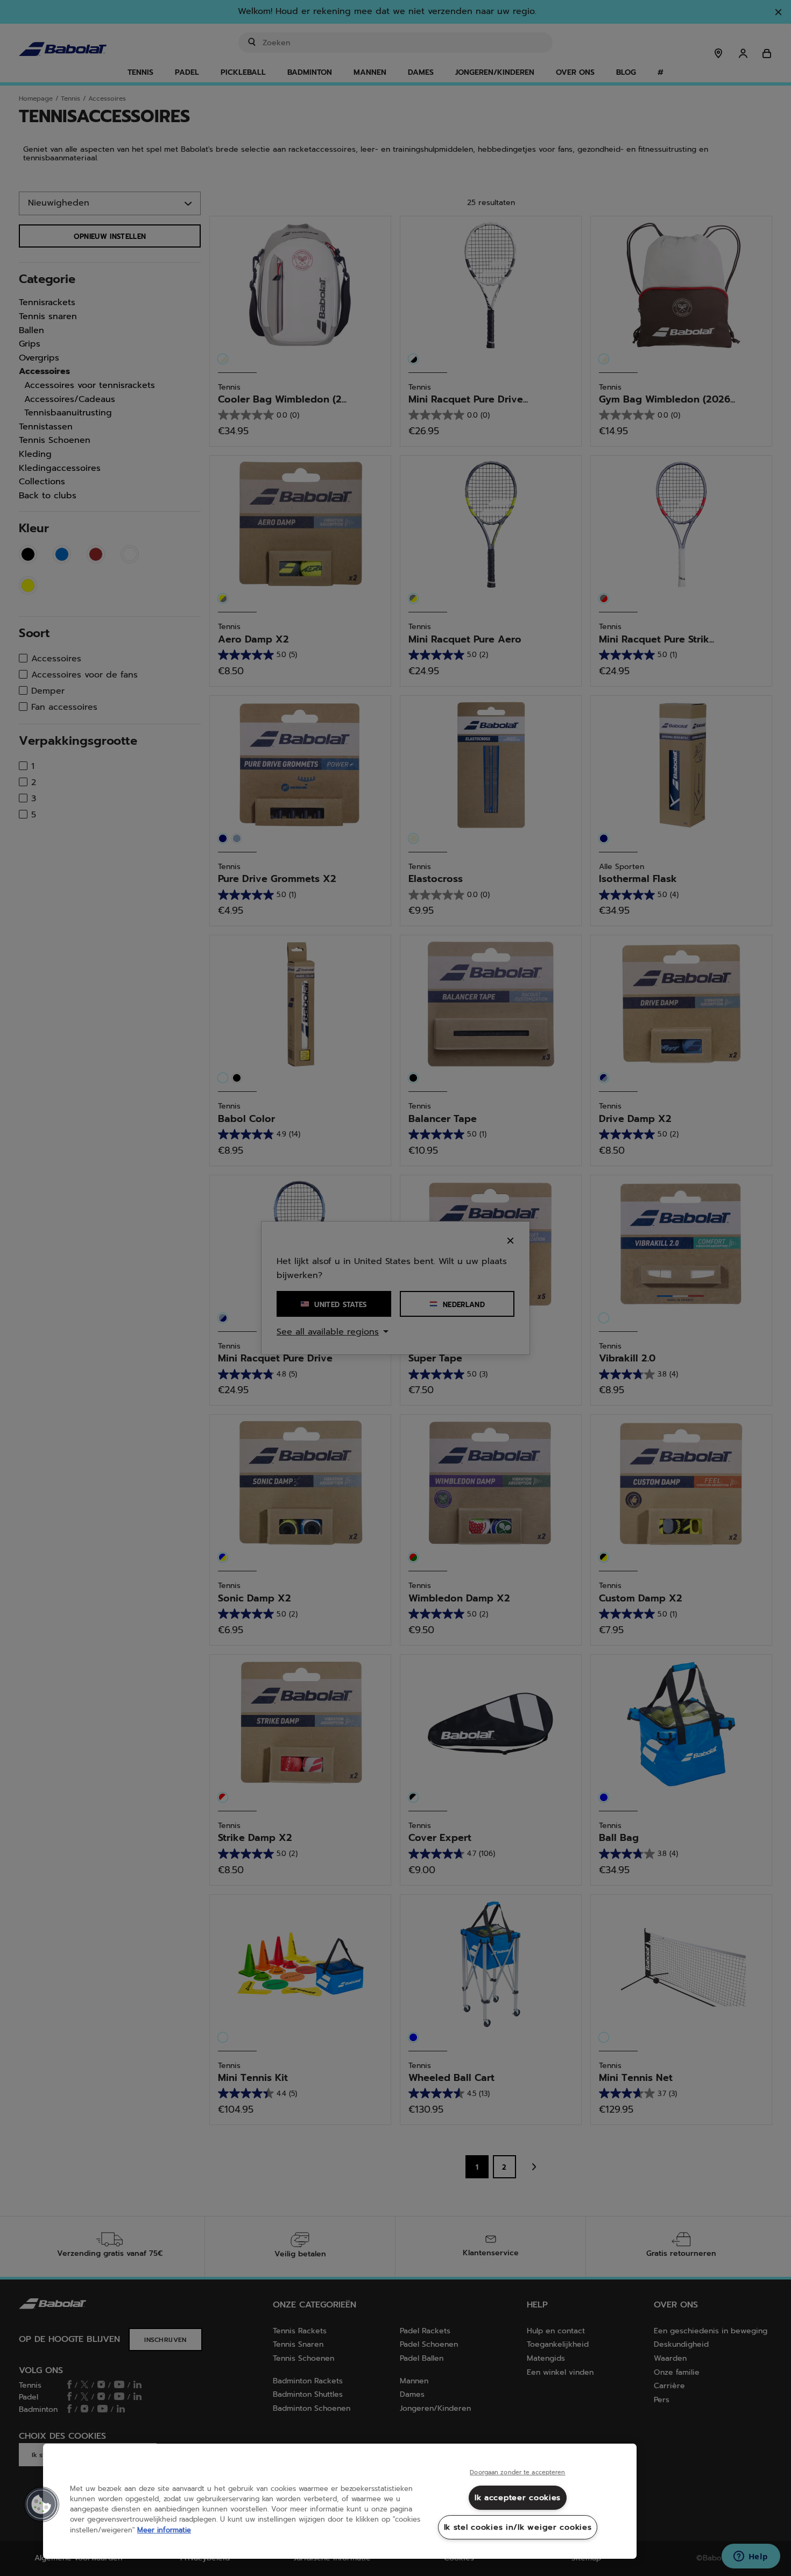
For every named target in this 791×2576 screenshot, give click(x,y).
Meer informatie (164, 2530)
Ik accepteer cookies (518, 2497)
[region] (340, 2501)
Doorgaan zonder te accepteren (517, 2473)
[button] (41, 2504)
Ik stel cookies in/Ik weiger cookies (518, 2527)
